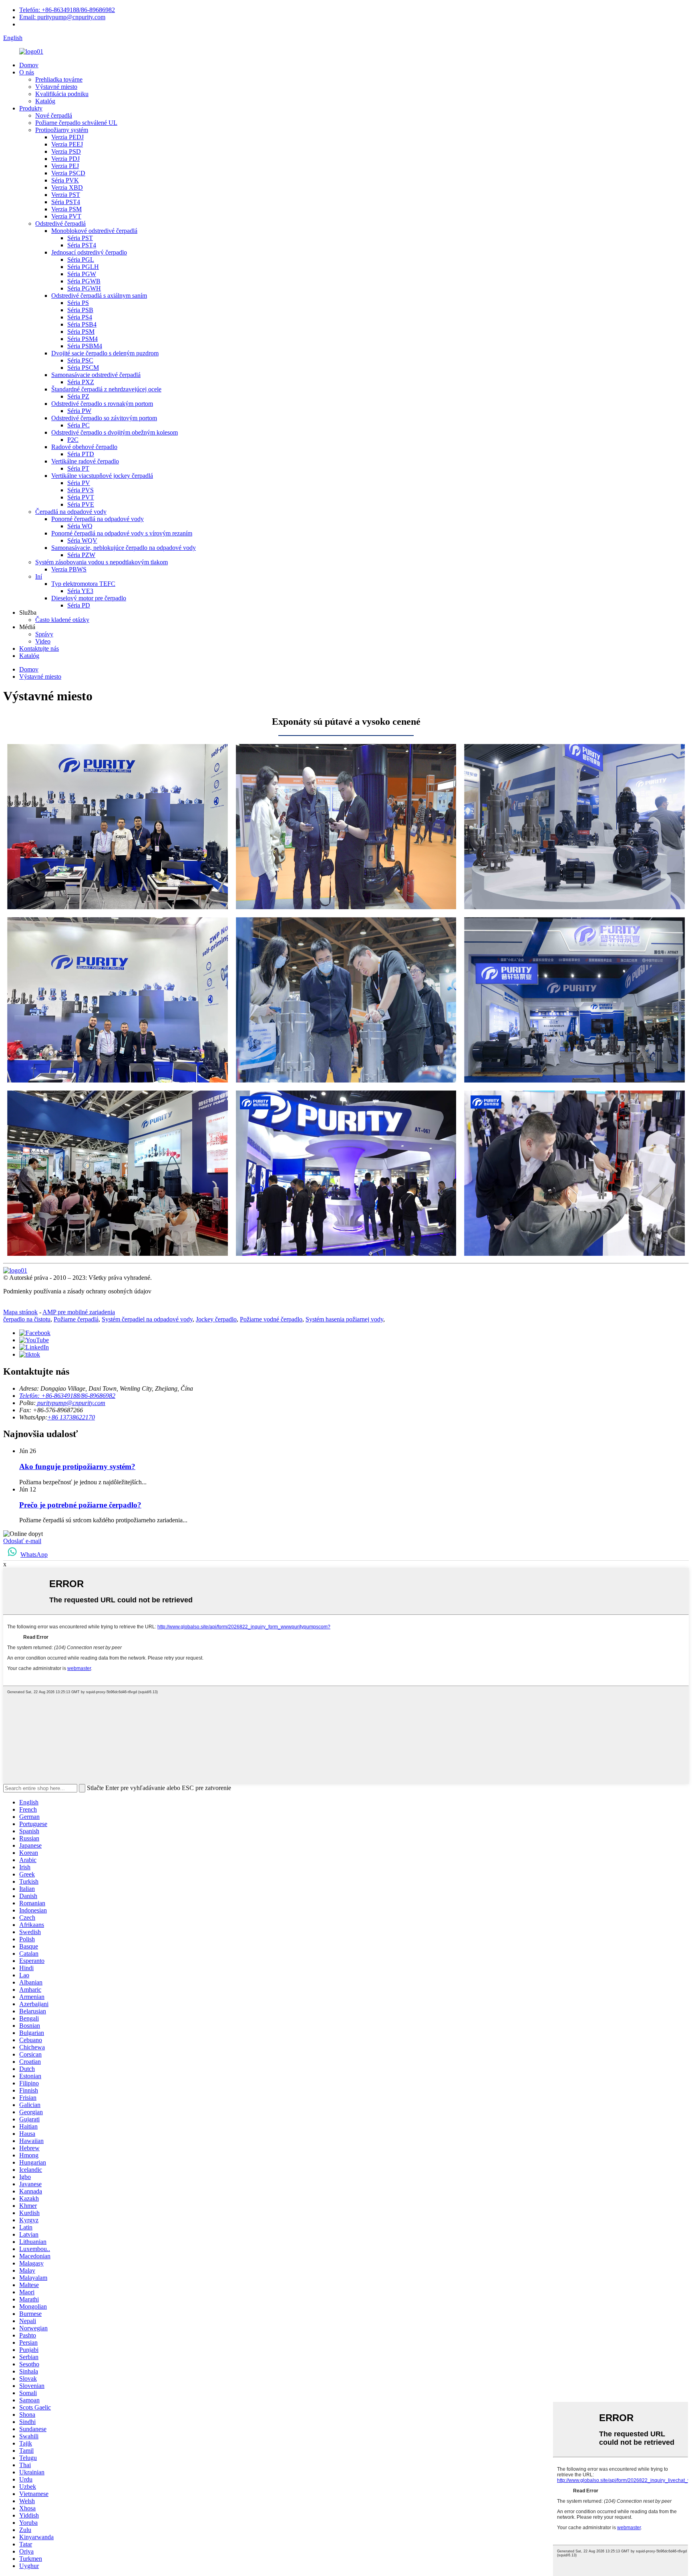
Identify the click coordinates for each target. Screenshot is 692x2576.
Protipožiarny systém (62, 130)
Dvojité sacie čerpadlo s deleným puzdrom (105, 353)
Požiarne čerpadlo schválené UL (76, 123)
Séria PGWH (84, 288)
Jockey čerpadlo (216, 1319)
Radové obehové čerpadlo (84, 447)
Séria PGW (82, 274)
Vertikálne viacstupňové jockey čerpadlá (102, 476)
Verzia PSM (66, 209)
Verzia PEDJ (67, 137)
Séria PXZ (81, 382)
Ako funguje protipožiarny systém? (77, 1466)
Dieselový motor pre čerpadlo (89, 598)
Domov (29, 65)
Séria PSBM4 (85, 346)
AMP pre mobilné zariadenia (79, 1312)
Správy (44, 634)
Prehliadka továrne (59, 79)
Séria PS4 (80, 317)
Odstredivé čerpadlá (60, 224)
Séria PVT (81, 497)
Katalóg (45, 101)
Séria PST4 (66, 202)
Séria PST (80, 238)
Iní (39, 576)
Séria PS (78, 303)
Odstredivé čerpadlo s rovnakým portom (102, 404)
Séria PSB (80, 310)
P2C (73, 440)
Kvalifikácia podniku (62, 94)
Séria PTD (81, 454)
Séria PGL (81, 260)
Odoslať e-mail (22, 1541)
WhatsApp (34, 1555)
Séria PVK (65, 180)
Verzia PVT (66, 216)
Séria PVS (80, 490)
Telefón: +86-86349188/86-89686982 (67, 10)
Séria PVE (81, 504)
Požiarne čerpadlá (76, 1319)
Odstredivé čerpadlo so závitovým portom (104, 418)
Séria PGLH (83, 267)
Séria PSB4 (82, 324)
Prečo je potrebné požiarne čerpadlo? (80, 1505)
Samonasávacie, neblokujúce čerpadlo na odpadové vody (124, 548)
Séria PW (79, 411)
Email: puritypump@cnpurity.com (62, 17)
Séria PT (78, 468)
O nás (27, 72)
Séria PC (78, 425)
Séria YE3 (80, 591)
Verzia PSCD (68, 173)
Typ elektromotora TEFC (83, 584)
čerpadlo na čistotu (27, 1319)
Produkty (31, 108)
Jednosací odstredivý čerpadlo (89, 252)
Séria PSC (80, 360)
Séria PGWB (84, 281)
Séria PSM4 (82, 339)
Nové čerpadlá (54, 115)
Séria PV (79, 483)
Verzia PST (66, 195)
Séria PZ (78, 396)
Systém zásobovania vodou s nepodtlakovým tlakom (102, 562)
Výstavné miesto (56, 87)
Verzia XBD (67, 187)
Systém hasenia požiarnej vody (344, 1319)
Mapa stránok (20, 1312)
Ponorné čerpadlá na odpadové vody (98, 519)
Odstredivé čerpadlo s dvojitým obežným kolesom (115, 432)
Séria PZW (81, 555)
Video (43, 641)
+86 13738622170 (71, 1417)
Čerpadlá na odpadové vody (71, 512)
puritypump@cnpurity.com (70, 1403)
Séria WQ (80, 526)
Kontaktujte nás (39, 649)
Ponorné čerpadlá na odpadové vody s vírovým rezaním (122, 533)
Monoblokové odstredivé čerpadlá (94, 231)
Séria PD (79, 605)
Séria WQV (82, 540)
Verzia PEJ (65, 166)
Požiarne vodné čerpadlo (271, 1319)
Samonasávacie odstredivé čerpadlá (96, 375)
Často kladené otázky (62, 620)
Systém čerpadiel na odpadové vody (147, 1319)
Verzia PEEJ (67, 144)
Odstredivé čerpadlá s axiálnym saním (99, 296)
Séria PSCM (83, 368)
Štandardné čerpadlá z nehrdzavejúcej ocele (106, 389)
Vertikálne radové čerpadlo (85, 461)
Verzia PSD (66, 151)
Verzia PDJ (65, 159)
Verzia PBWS (69, 569)
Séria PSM (81, 332)
